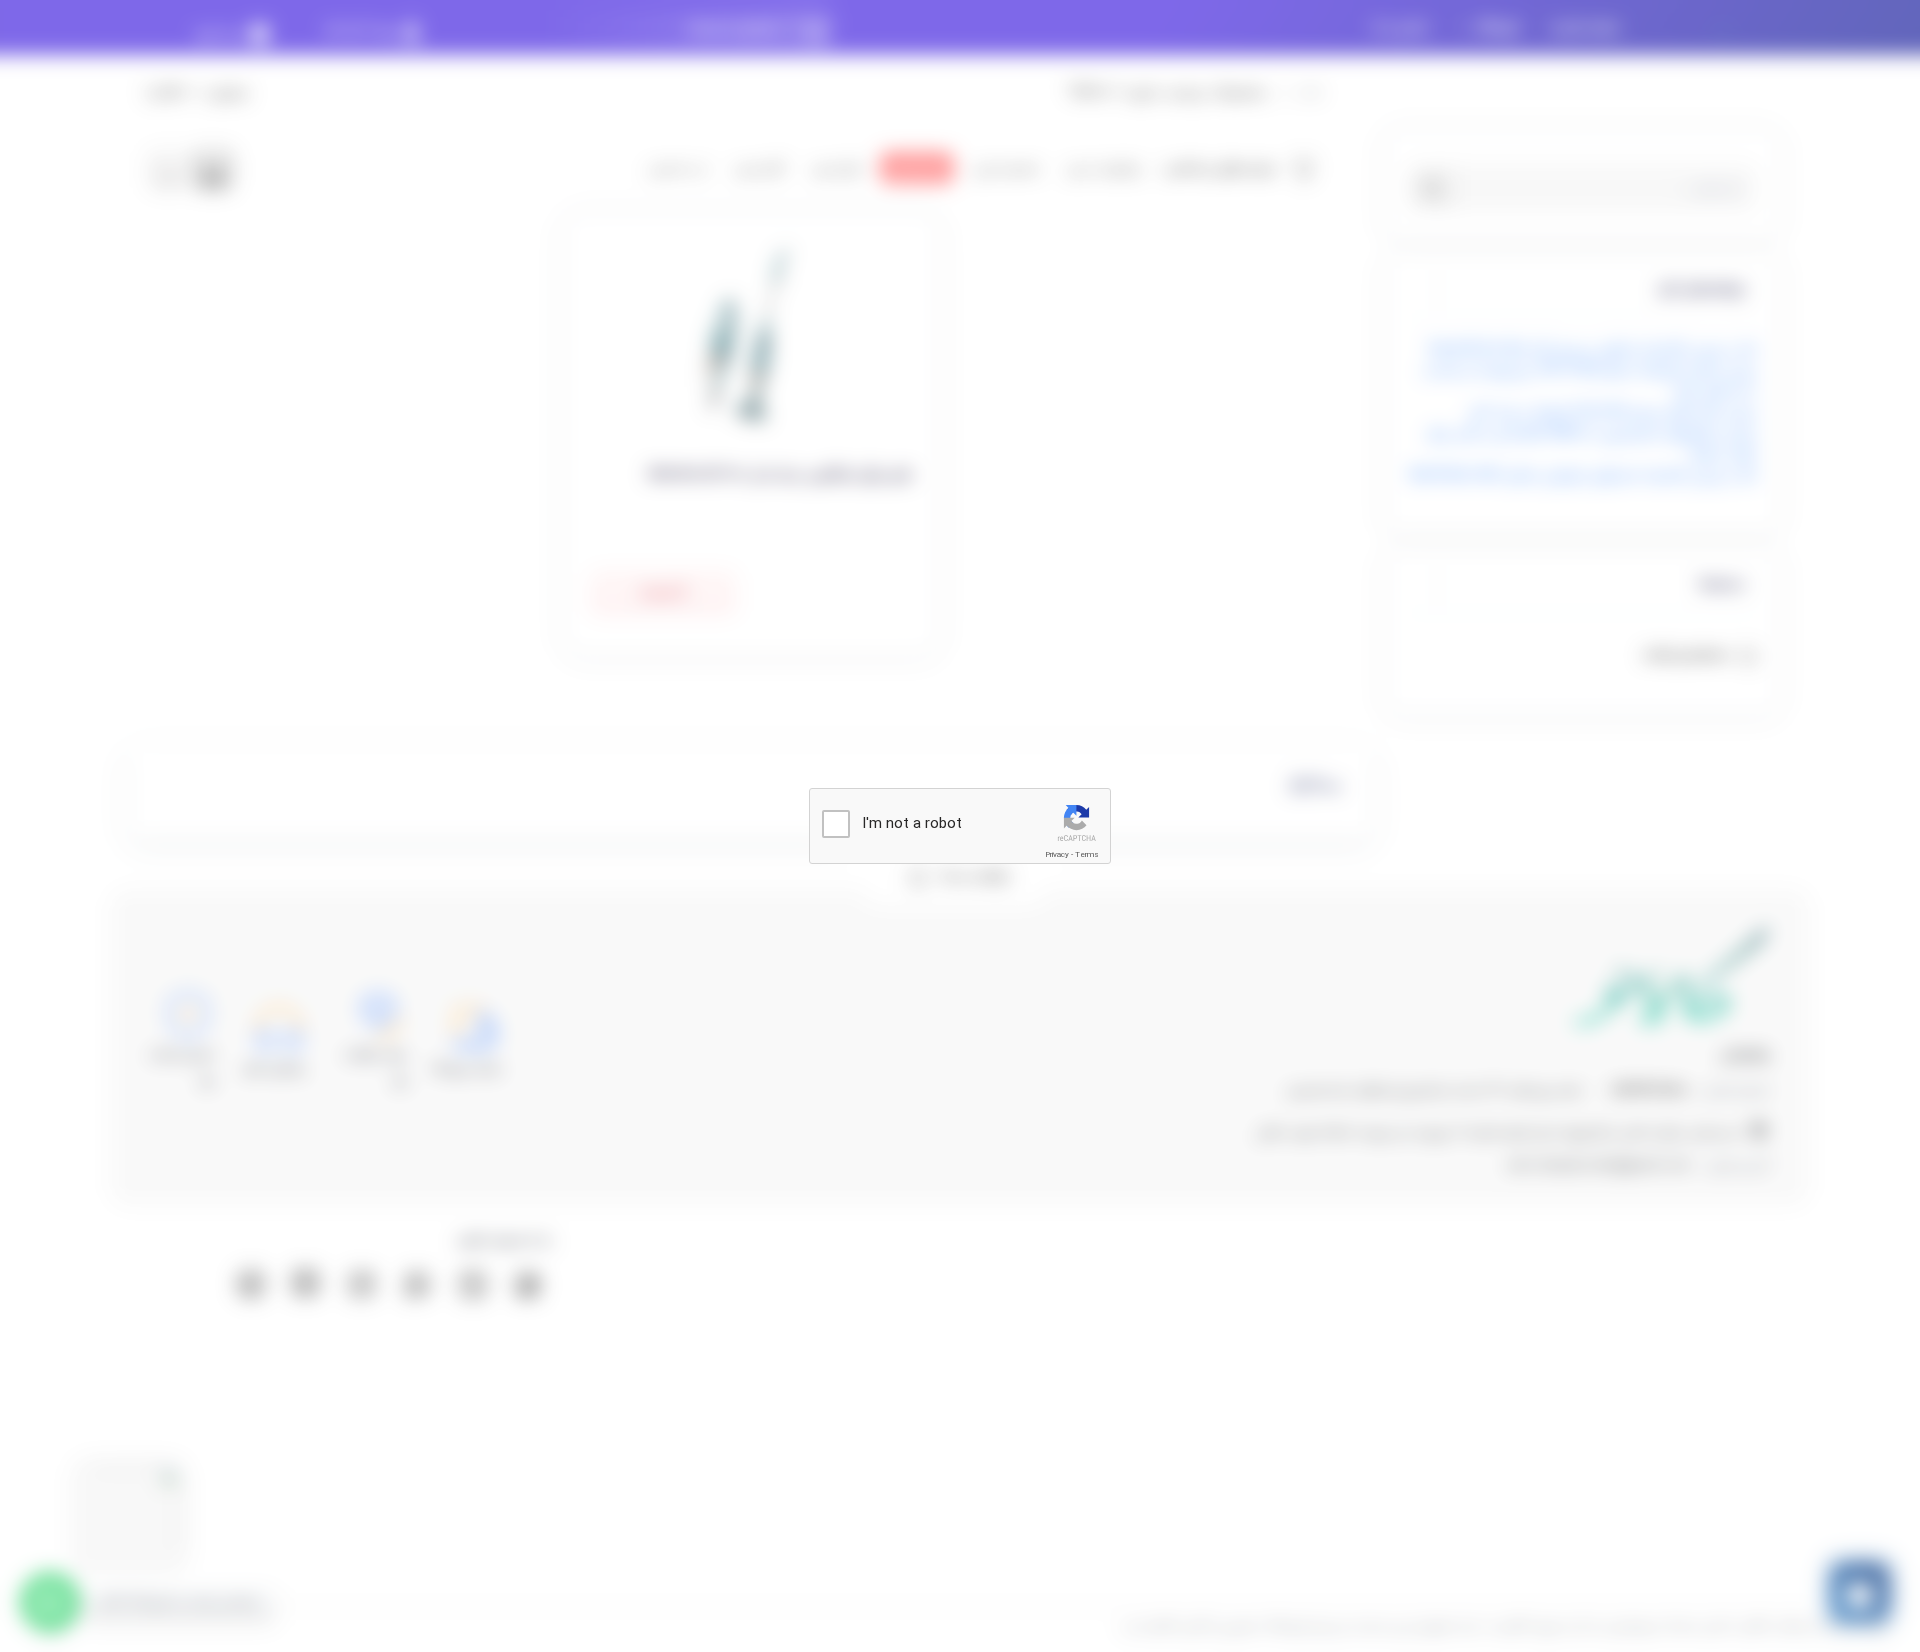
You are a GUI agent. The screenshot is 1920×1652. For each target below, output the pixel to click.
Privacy (1057, 854)
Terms (1087, 854)
